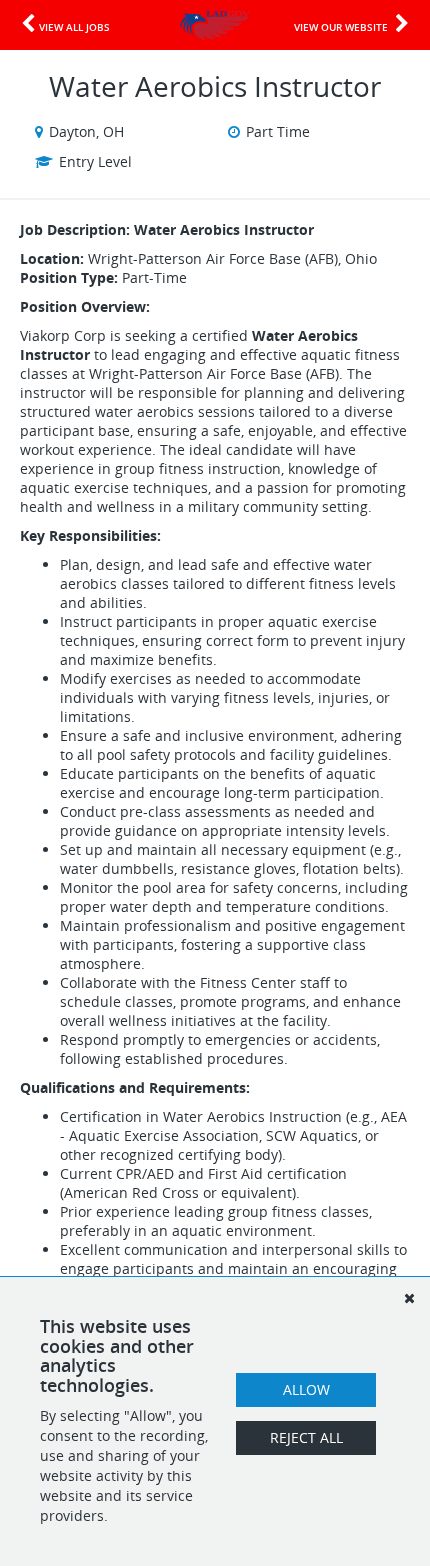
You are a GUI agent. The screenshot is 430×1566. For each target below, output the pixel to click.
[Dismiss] (409, 1298)
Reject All (306, 1437)
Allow (306, 1389)
